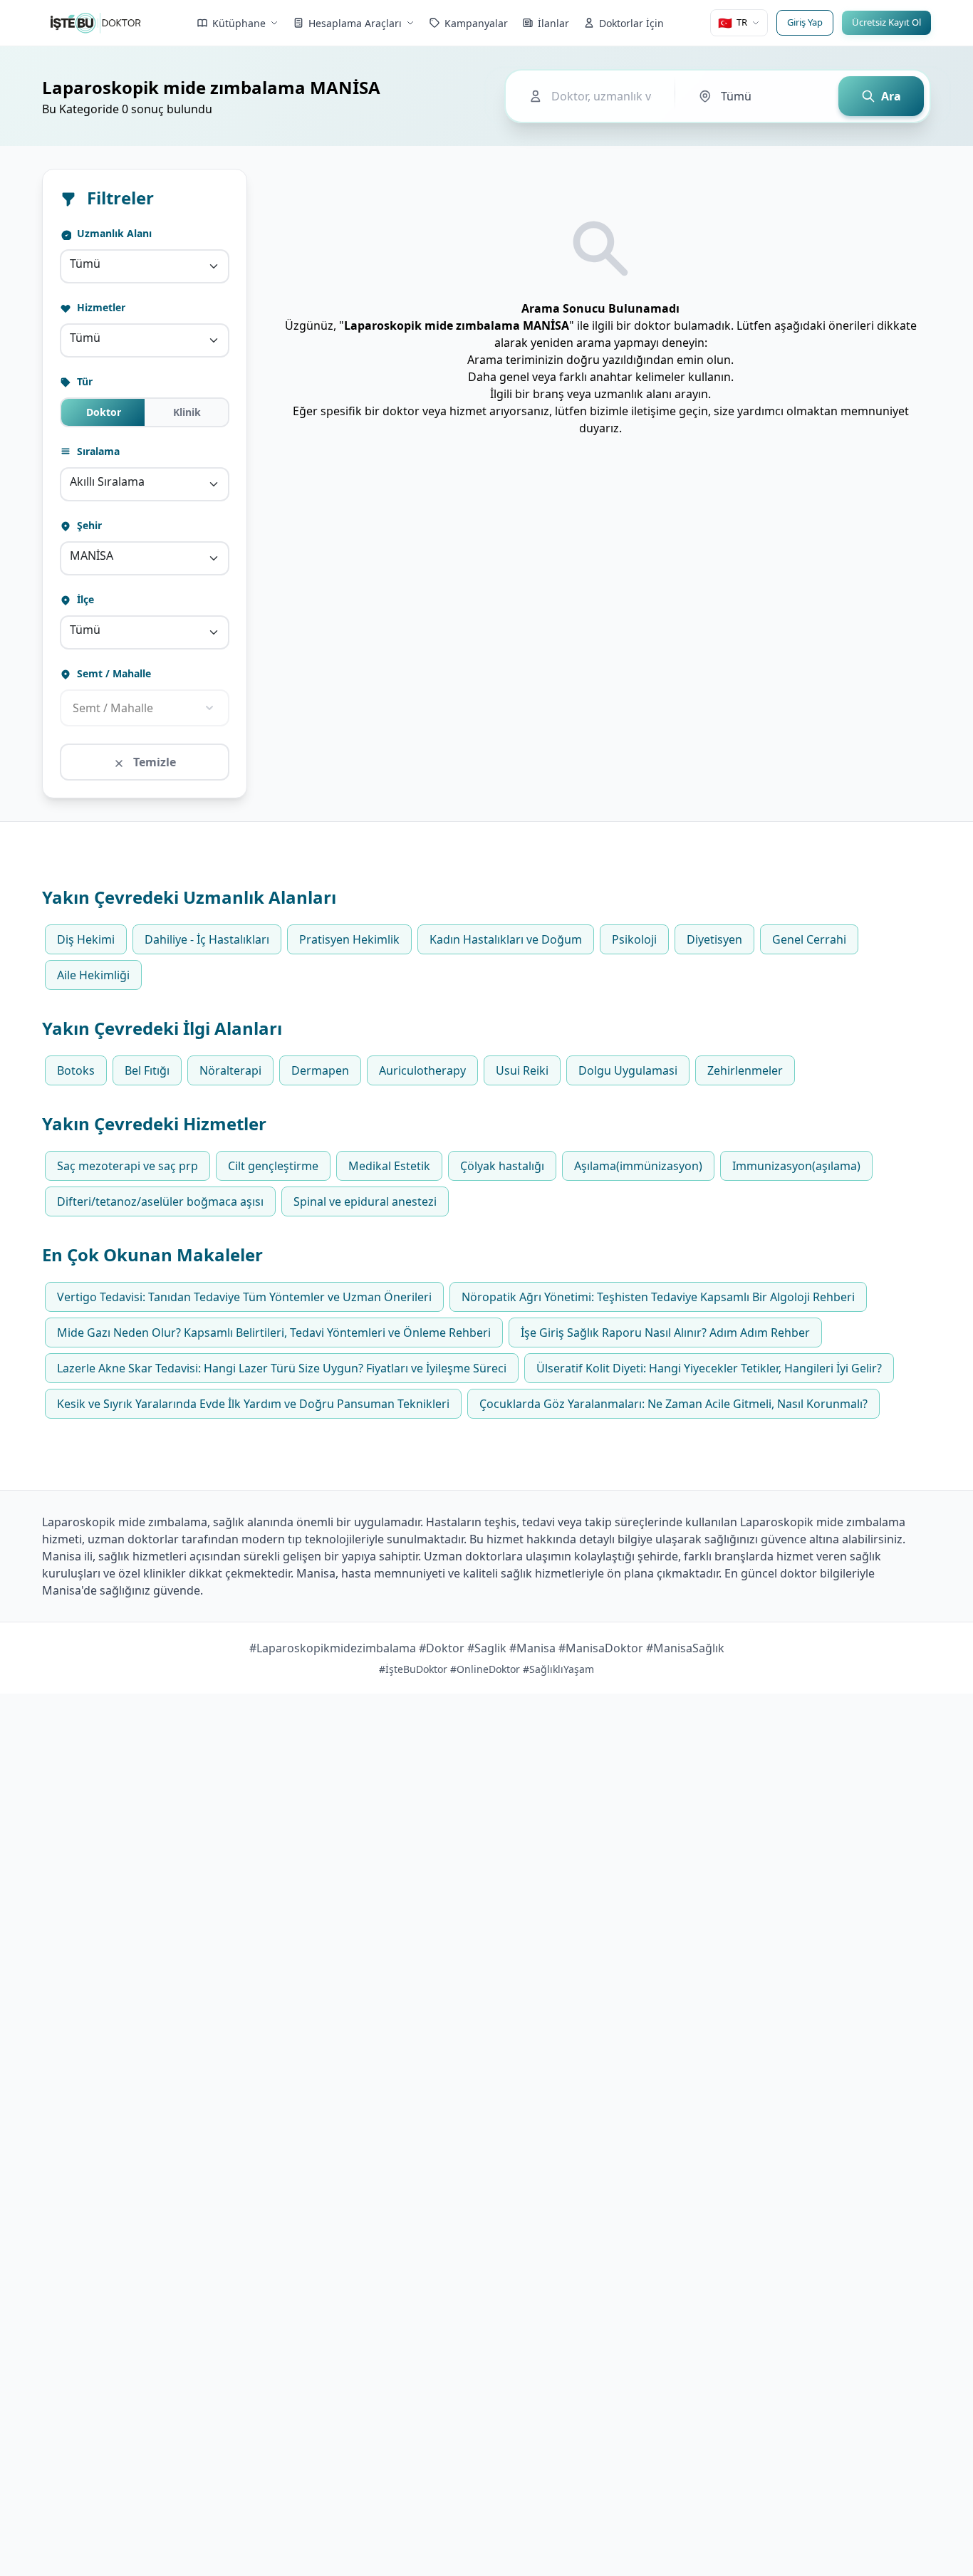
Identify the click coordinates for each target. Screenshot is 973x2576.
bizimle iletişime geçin (649, 411)
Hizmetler (100, 307)
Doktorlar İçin (631, 23)
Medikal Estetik (389, 1166)
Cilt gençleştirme (273, 1166)
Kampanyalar (476, 23)
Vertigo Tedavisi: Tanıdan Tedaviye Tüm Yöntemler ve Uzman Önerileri (244, 1297)
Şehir (88, 525)
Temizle (153, 762)
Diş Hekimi (86, 939)
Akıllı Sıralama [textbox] (107, 481)
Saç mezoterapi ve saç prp (128, 1166)
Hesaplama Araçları (355, 23)
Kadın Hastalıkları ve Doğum (506, 939)
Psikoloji (634, 939)
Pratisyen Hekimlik (349, 939)
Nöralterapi (230, 1070)
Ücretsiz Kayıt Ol (886, 22)
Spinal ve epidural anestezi (365, 1201)
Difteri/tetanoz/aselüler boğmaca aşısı (160, 1201)
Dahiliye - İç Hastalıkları (207, 939)
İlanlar (553, 23)
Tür (83, 381)
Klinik (187, 412)
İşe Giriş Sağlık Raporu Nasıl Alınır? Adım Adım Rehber (665, 1333)
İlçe (84, 599)
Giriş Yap (805, 22)
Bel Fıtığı (147, 1070)
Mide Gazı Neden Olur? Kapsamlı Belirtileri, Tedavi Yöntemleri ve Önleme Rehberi (274, 1333)
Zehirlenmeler (745, 1070)
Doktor (104, 412)
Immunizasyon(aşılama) (796, 1166)
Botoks (76, 1070)
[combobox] (145, 266)
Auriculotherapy (422, 1070)
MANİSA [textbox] (92, 556)
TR (733, 23)
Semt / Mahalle (113, 673)
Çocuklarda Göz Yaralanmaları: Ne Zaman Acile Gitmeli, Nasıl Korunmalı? (673, 1404)
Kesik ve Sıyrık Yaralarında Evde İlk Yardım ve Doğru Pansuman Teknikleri (253, 1404)
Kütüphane (239, 23)
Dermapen (320, 1070)
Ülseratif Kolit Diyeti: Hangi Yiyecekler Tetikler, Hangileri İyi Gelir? (709, 1368)
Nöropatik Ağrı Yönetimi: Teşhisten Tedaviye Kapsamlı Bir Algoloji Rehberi (658, 1297)
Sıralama (97, 451)
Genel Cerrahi (809, 939)
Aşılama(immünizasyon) (638, 1166)
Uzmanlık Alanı (113, 233)
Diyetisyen (714, 939)
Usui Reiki (522, 1070)
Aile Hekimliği (93, 975)
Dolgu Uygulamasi (628, 1070)
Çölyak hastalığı (502, 1166)
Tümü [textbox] (85, 264)
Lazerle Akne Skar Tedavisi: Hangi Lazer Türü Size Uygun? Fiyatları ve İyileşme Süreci (282, 1368)
